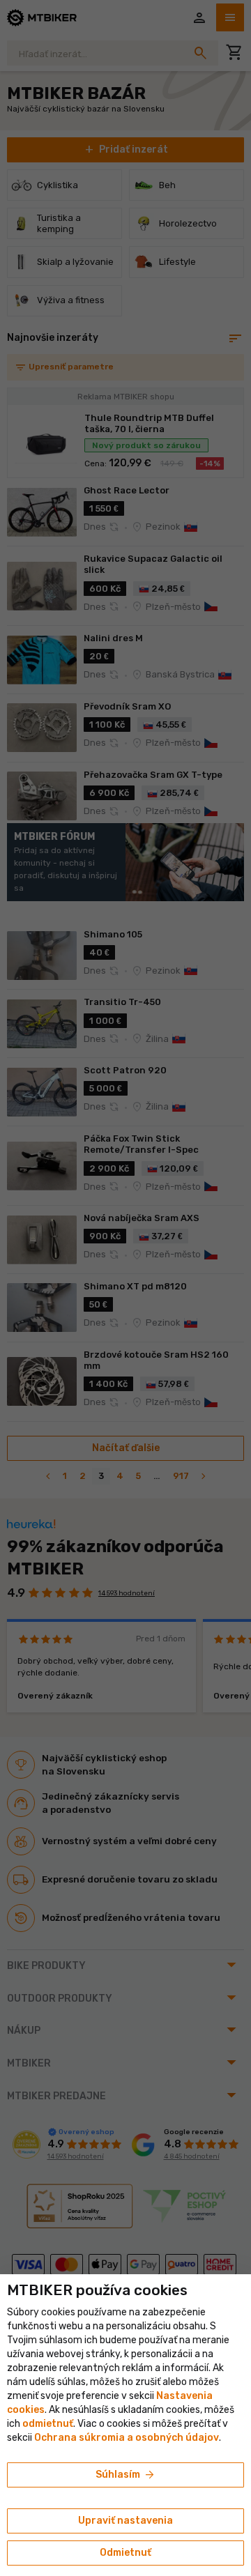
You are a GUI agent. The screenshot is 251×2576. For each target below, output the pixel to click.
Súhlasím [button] (126, 2475)
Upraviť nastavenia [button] (125, 2521)
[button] (48, 2424)
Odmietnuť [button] (125, 2553)
